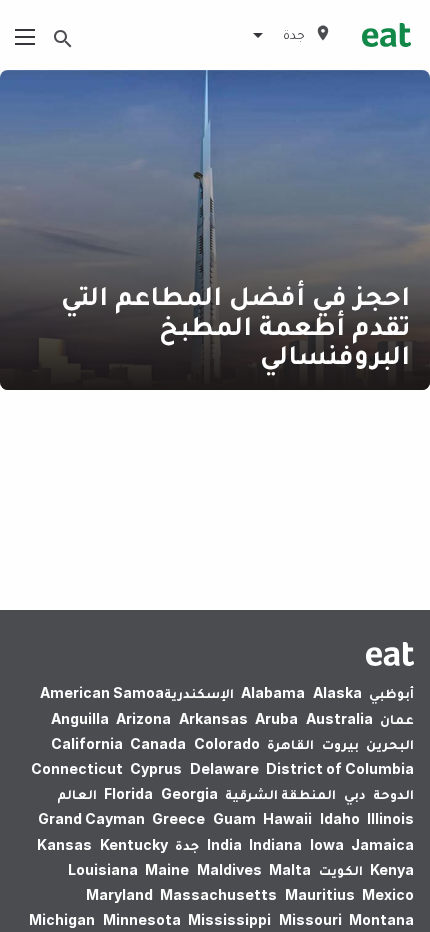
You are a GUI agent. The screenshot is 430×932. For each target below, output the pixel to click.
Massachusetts (218, 894)
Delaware (224, 768)
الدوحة (393, 793)
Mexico (388, 894)
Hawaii (287, 818)
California (87, 743)
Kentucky (134, 844)
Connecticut (77, 768)
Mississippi (229, 919)
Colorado (227, 743)
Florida (128, 793)
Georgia (189, 793)
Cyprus (156, 768)
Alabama (273, 692)
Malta (290, 869)
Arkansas (213, 718)
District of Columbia (340, 768)
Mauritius (320, 894)
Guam (234, 818)
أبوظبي (391, 692)
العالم (77, 793)
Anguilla (80, 718)
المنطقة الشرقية (280, 793)
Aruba (276, 718)
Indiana (275, 844)
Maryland (119, 894)
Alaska (337, 692)
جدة (187, 844)
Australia (339, 718)
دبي (355, 793)
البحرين (390, 743)
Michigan (62, 919)
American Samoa (102, 692)
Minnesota (142, 919)
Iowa (327, 844)
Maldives (229, 869)
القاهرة (290, 743)
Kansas (64, 844)
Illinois (390, 818)
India (224, 844)
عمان (397, 718)
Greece (178, 818)
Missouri (310, 919)
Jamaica (382, 844)
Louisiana (103, 869)
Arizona (143, 718)
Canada (158, 743)
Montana (381, 919)
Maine (167, 869)
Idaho (340, 818)
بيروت (340, 743)
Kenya (392, 869)
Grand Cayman (91, 818)
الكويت (341, 869)
